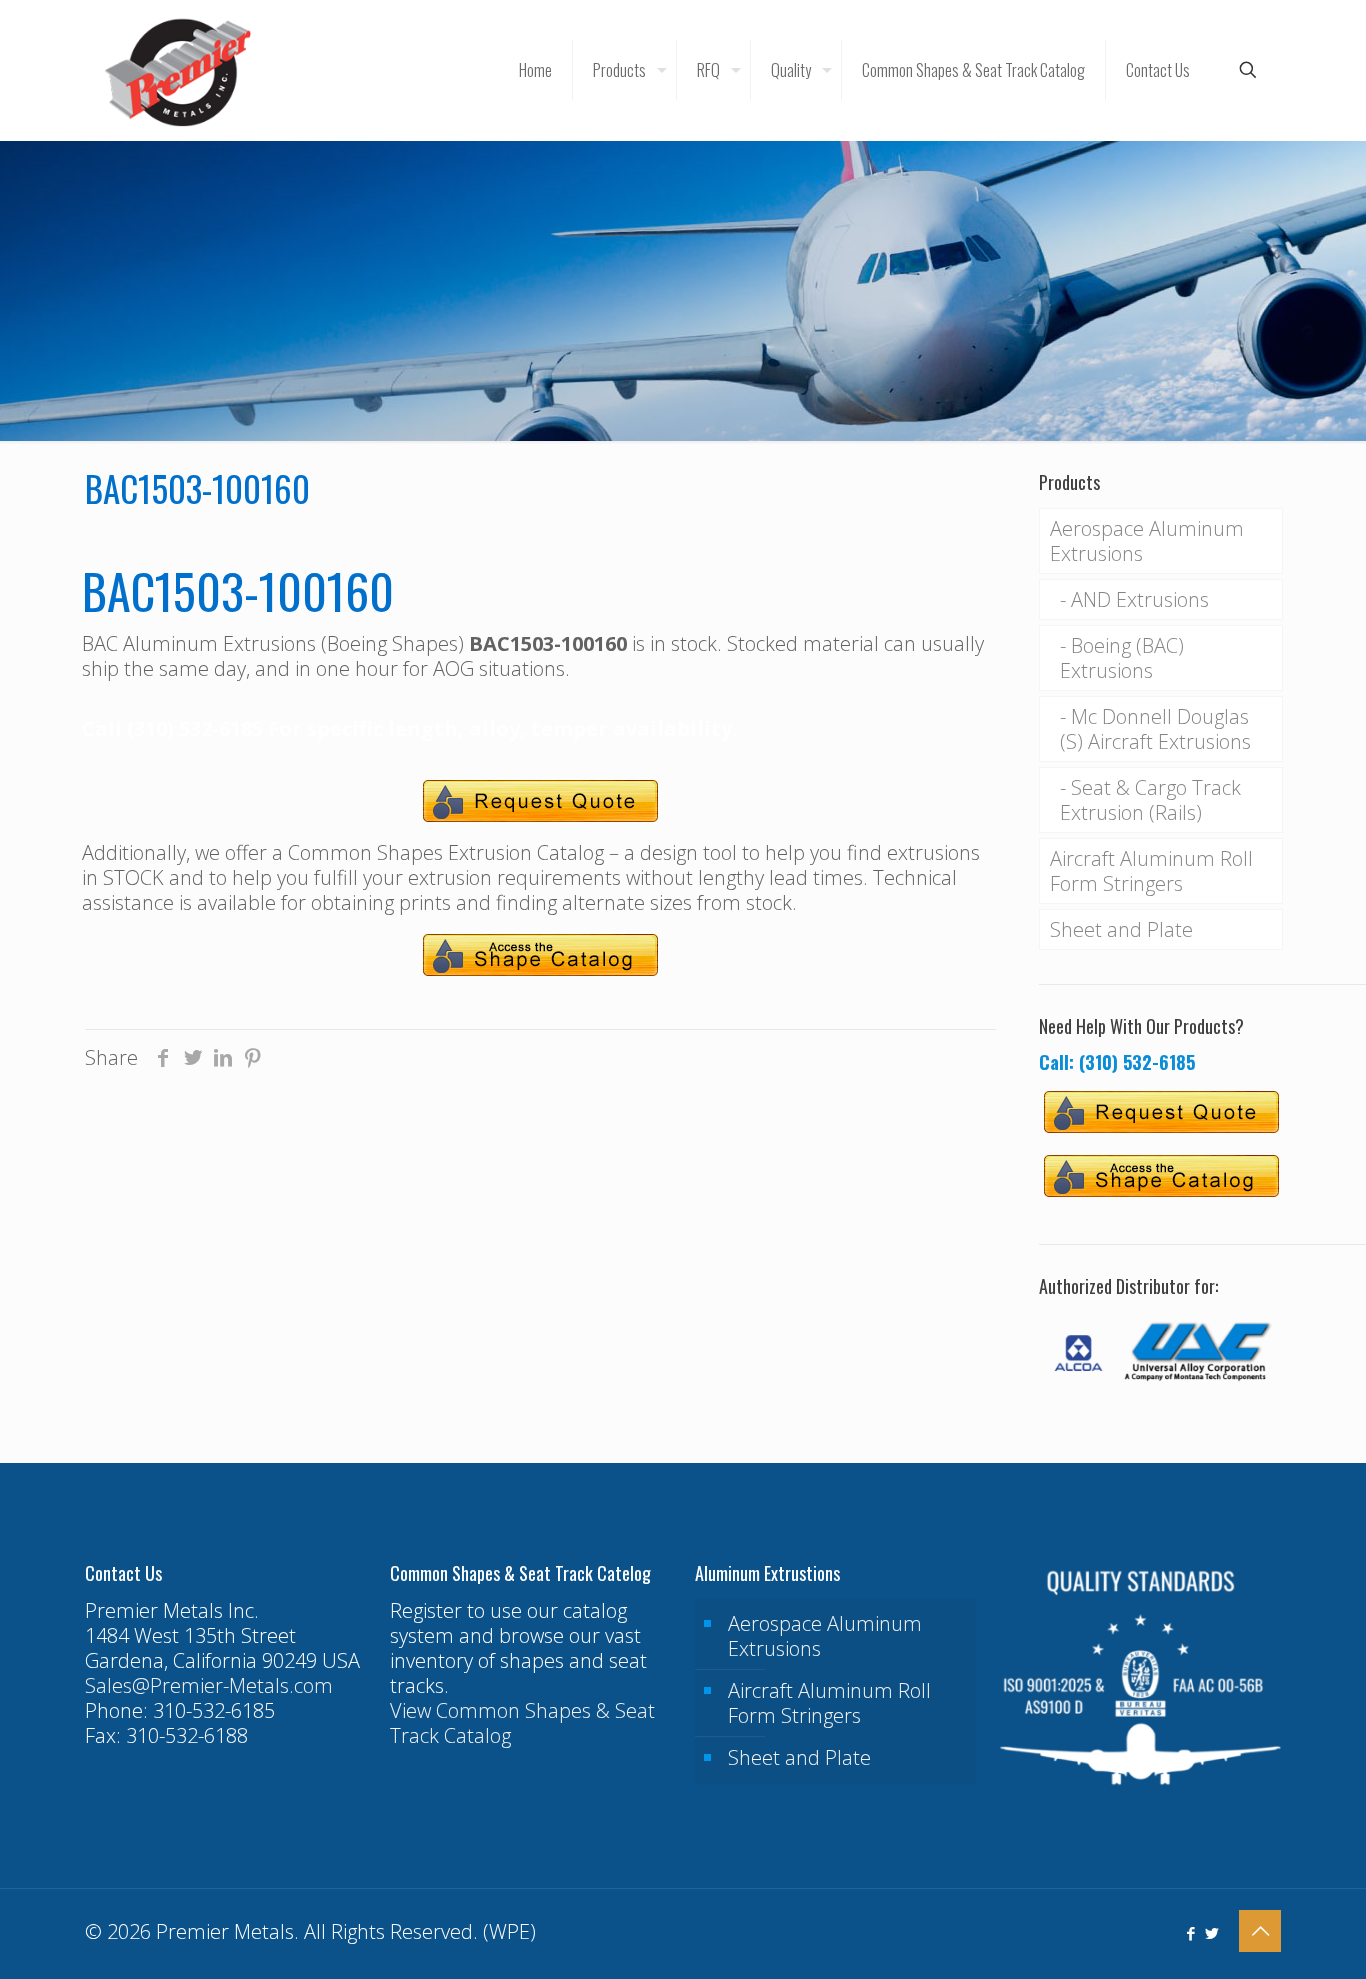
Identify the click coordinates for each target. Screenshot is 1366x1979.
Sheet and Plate (1121, 929)
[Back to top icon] (1260, 1931)
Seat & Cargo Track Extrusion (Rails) (1150, 800)
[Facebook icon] (1190, 1933)
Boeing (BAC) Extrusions (1122, 658)
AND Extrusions (1140, 599)
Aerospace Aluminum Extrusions (1147, 541)
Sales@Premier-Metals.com (209, 1685)
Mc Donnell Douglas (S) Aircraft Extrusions (1155, 729)
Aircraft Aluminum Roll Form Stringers (1151, 871)
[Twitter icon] (1211, 1933)
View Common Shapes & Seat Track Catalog (522, 1723)
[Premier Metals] (178, 70)
